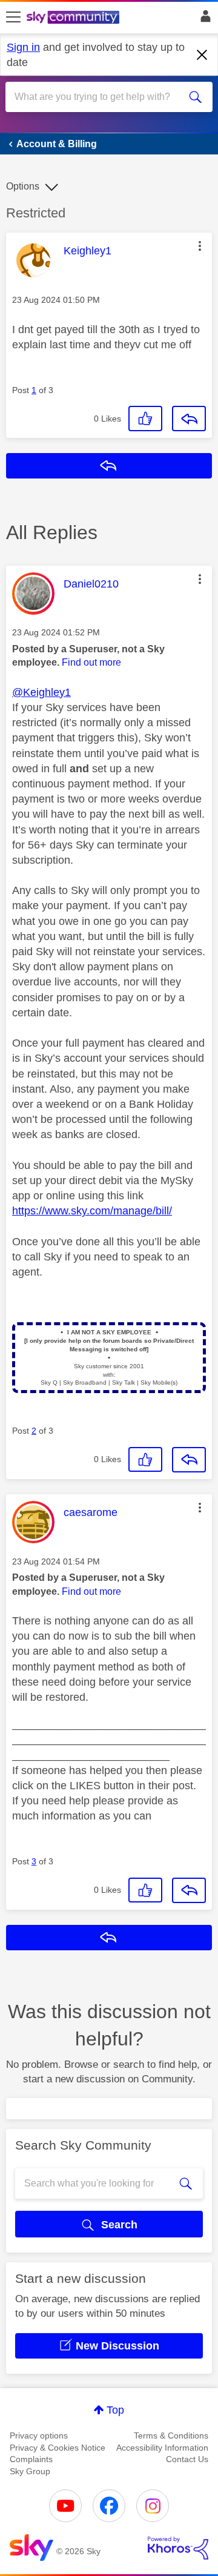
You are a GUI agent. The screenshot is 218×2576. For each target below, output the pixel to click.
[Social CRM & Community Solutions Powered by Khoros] (178, 2548)
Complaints (31, 2459)
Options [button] (23, 186)
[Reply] (189, 419)
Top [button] (115, 2410)
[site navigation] (13, 18)
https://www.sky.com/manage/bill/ (92, 1211)
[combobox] (99, 97)
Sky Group (30, 2471)
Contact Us (187, 2459)
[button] (200, 246)
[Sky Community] (74, 18)
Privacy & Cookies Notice (58, 2448)
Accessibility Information (162, 2448)
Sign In (203, 19)
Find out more (91, 662)
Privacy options (39, 2435)
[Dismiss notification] (202, 55)
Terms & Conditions (171, 2435)
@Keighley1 (41, 692)
